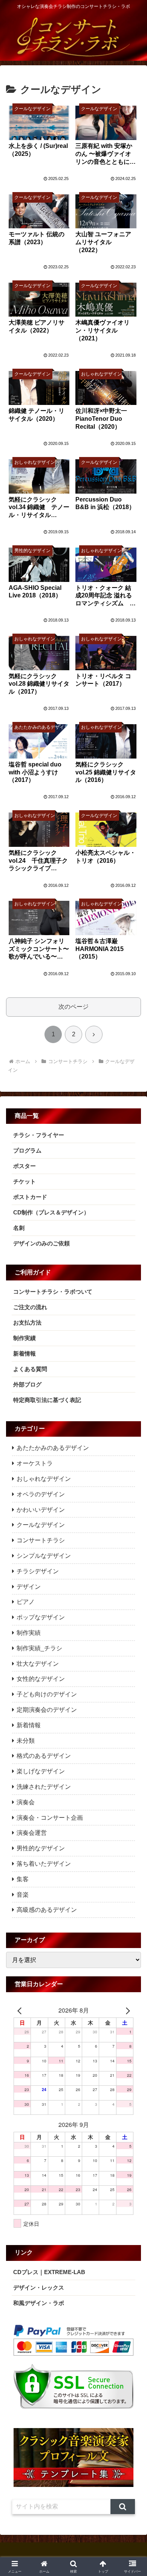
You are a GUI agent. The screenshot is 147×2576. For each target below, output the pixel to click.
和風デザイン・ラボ (39, 2303)
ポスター (24, 1166)
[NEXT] (126, 2010)
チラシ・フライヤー (39, 1135)
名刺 (19, 1228)
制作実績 (24, 1338)
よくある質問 (30, 1369)
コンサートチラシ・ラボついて (53, 1292)
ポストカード (30, 1197)
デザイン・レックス (39, 2287)
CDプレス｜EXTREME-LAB (49, 2272)
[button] (123, 2507)
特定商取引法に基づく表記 (47, 1400)
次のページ (73, 1007)
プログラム (27, 1150)
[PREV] (21, 2010)
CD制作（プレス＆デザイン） (51, 1212)
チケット (24, 1181)
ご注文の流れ (30, 1307)
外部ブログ (27, 1384)
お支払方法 (27, 1323)
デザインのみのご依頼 (41, 1243)
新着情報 (24, 1353)
